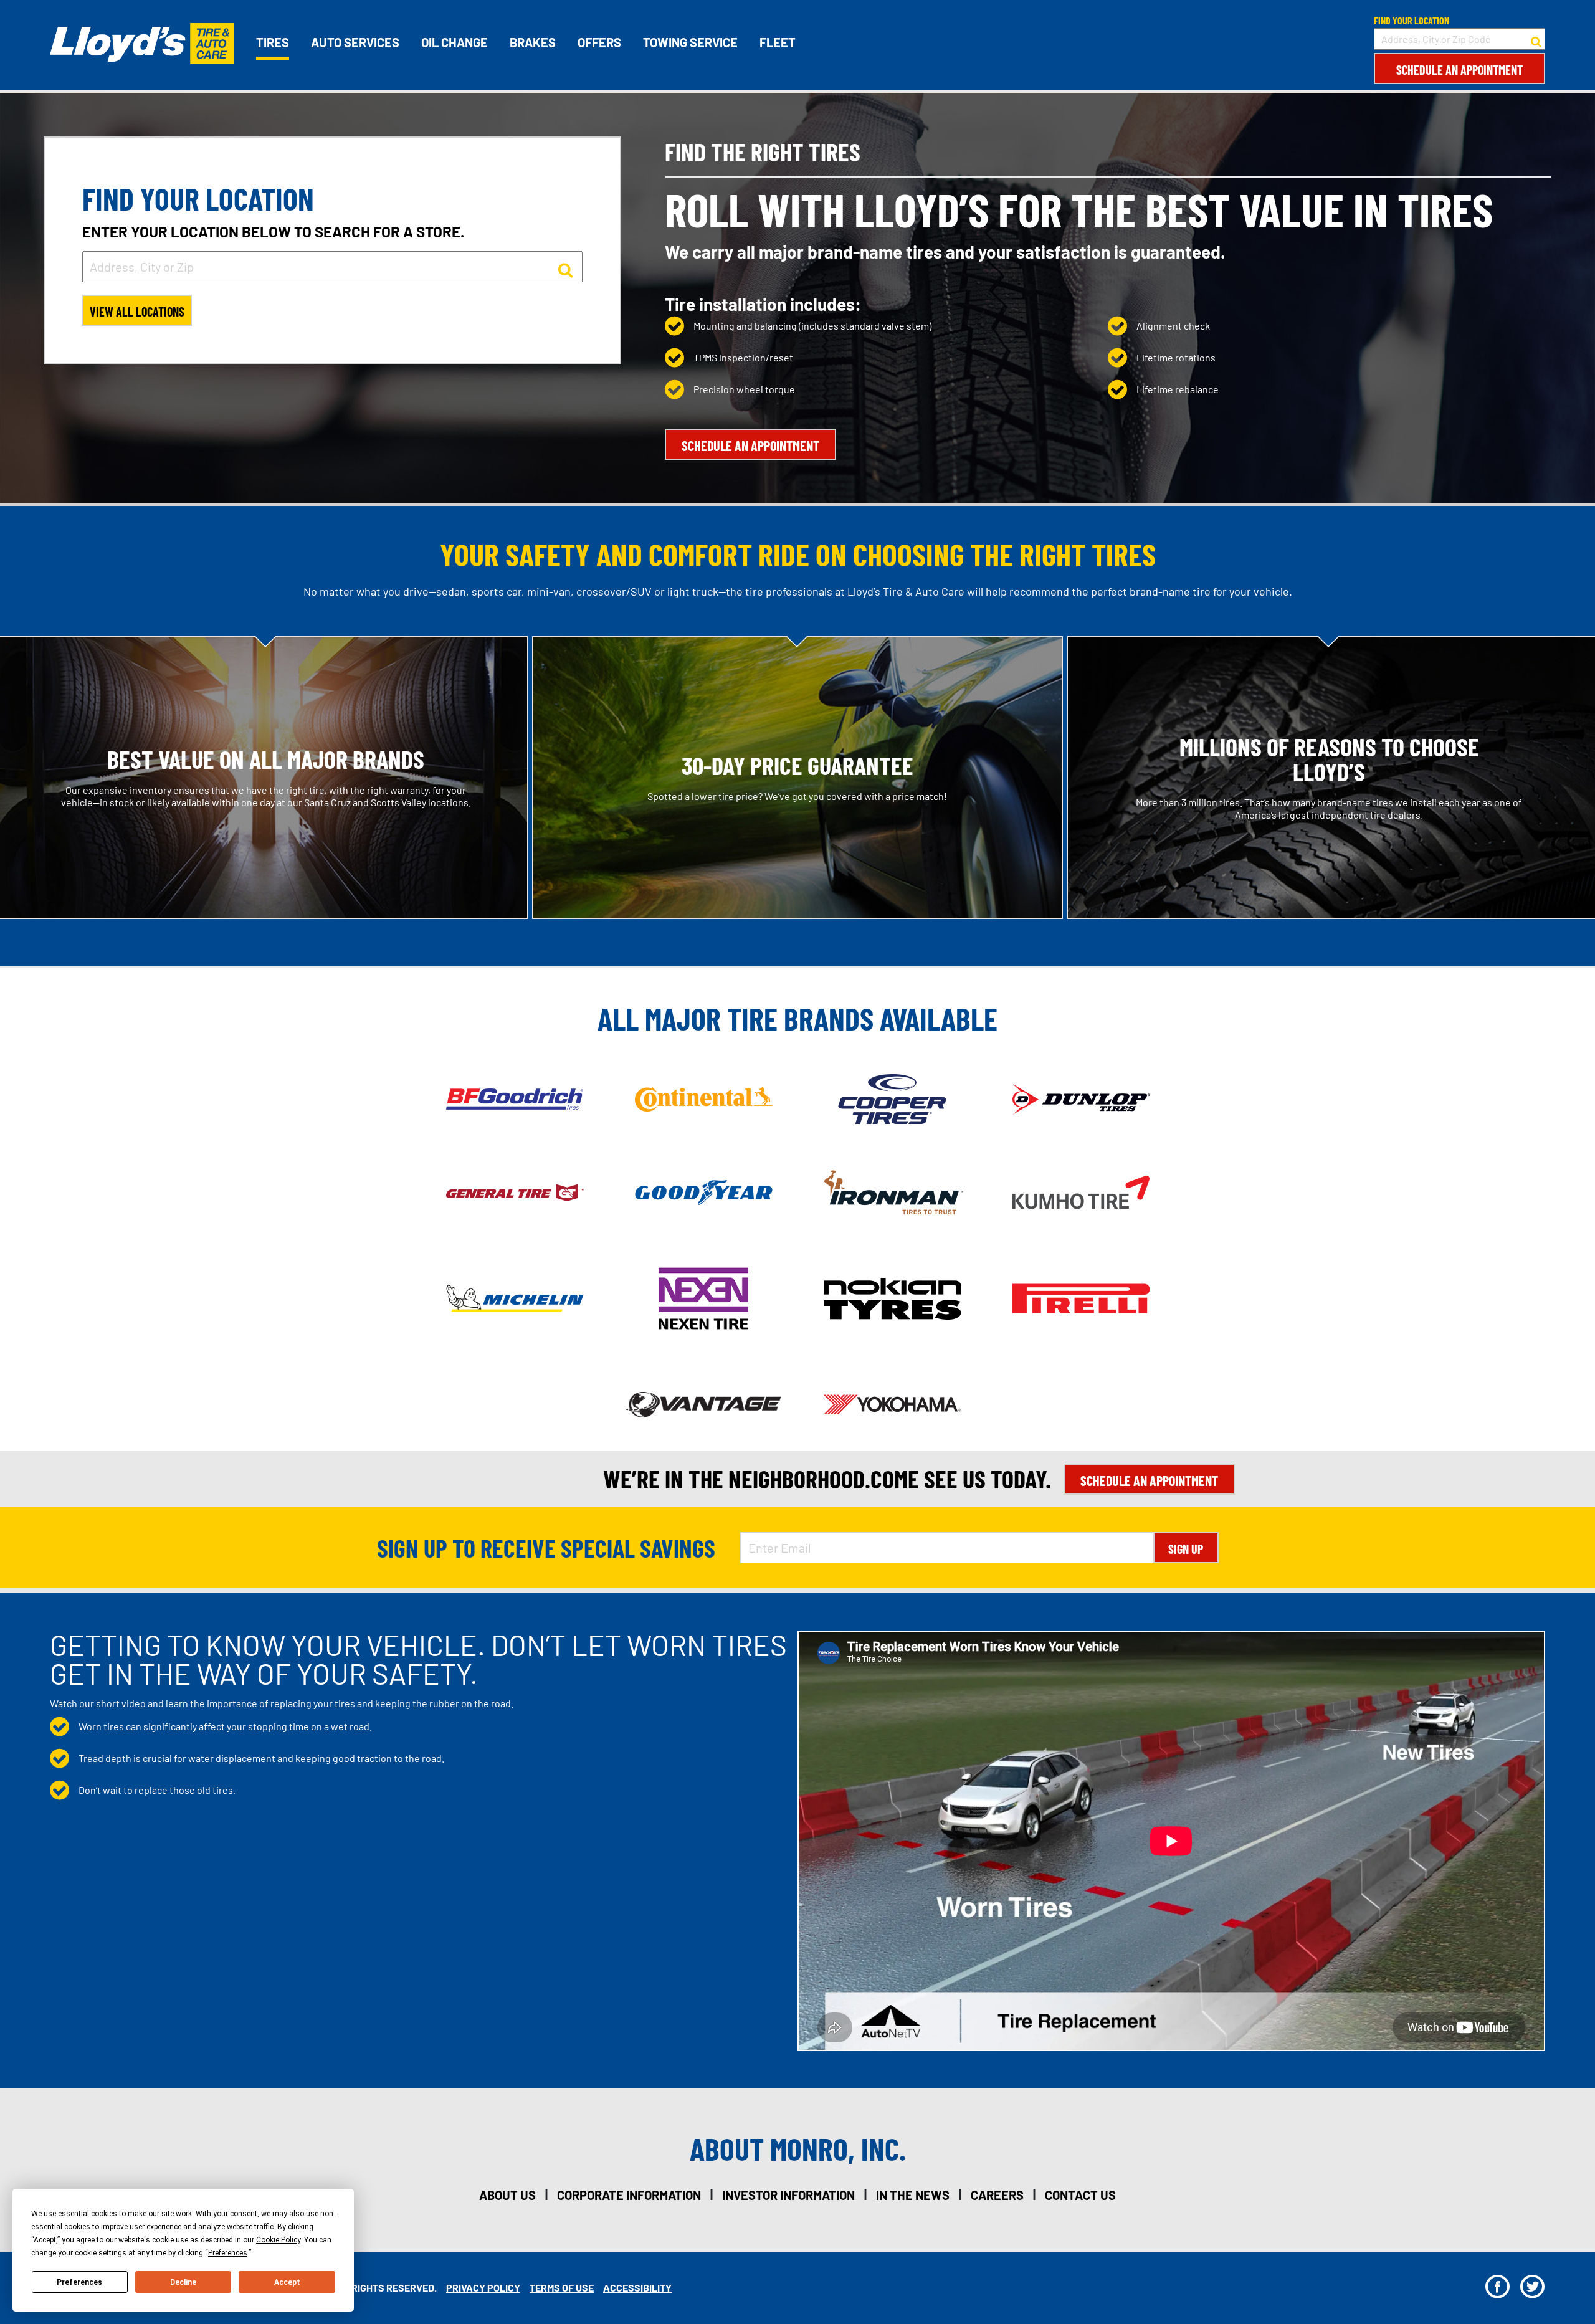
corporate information (629, 2195)
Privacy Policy (483, 2288)
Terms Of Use (562, 2288)
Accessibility (637, 2288)
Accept (287, 2282)
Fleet (778, 42)
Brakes (533, 42)
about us (507, 2195)
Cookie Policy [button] (278, 2240)
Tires (273, 42)
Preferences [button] (228, 2253)
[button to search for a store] (1536, 39)
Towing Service (690, 42)
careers (997, 2195)
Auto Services (355, 42)
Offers (599, 42)
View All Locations (137, 312)
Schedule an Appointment (1459, 70)
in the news (913, 2195)
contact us (1080, 2195)
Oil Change (455, 42)
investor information (788, 2195)
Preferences (79, 2282)
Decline (183, 2282)
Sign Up (1186, 1549)
